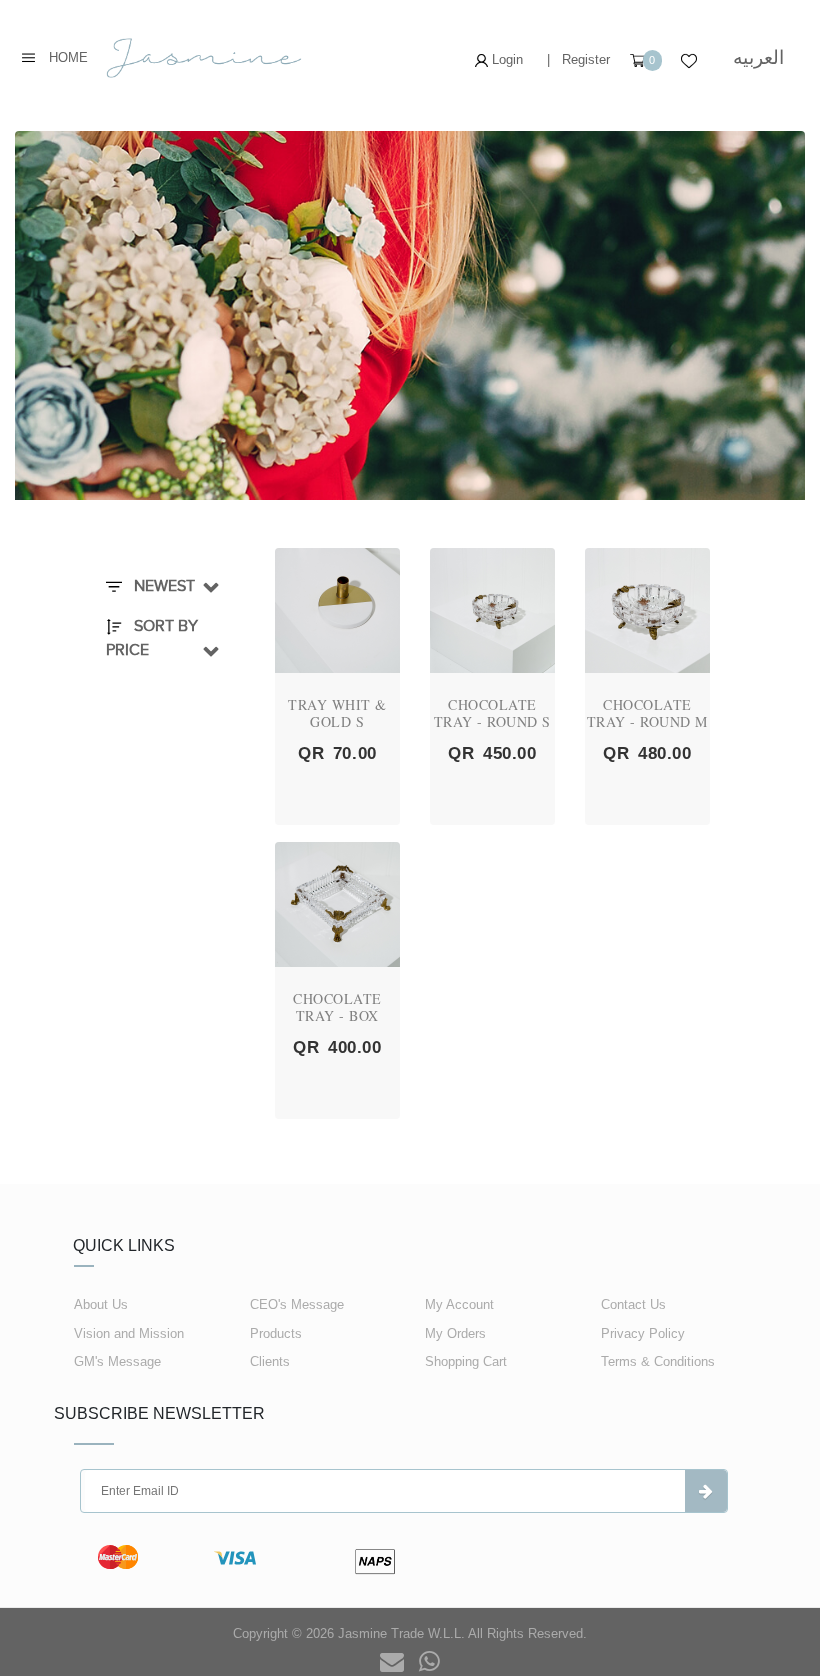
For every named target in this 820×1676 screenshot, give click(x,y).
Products (276, 1333)
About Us (101, 1304)
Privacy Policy (643, 1333)
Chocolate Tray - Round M (647, 713)
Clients (270, 1361)
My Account (459, 1304)
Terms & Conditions (658, 1361)
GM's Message (117, 1361)
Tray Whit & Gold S (337, 713)
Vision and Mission (129, 1333)
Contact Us (633, 1304)
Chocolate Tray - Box (337, 1007)
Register (586, 59)
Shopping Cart (466, 1361)
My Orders (455, 1333)
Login (505, 59)
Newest (162, 586)
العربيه (758, 57)
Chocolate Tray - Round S (492, 713)
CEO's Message (297, 1304)
